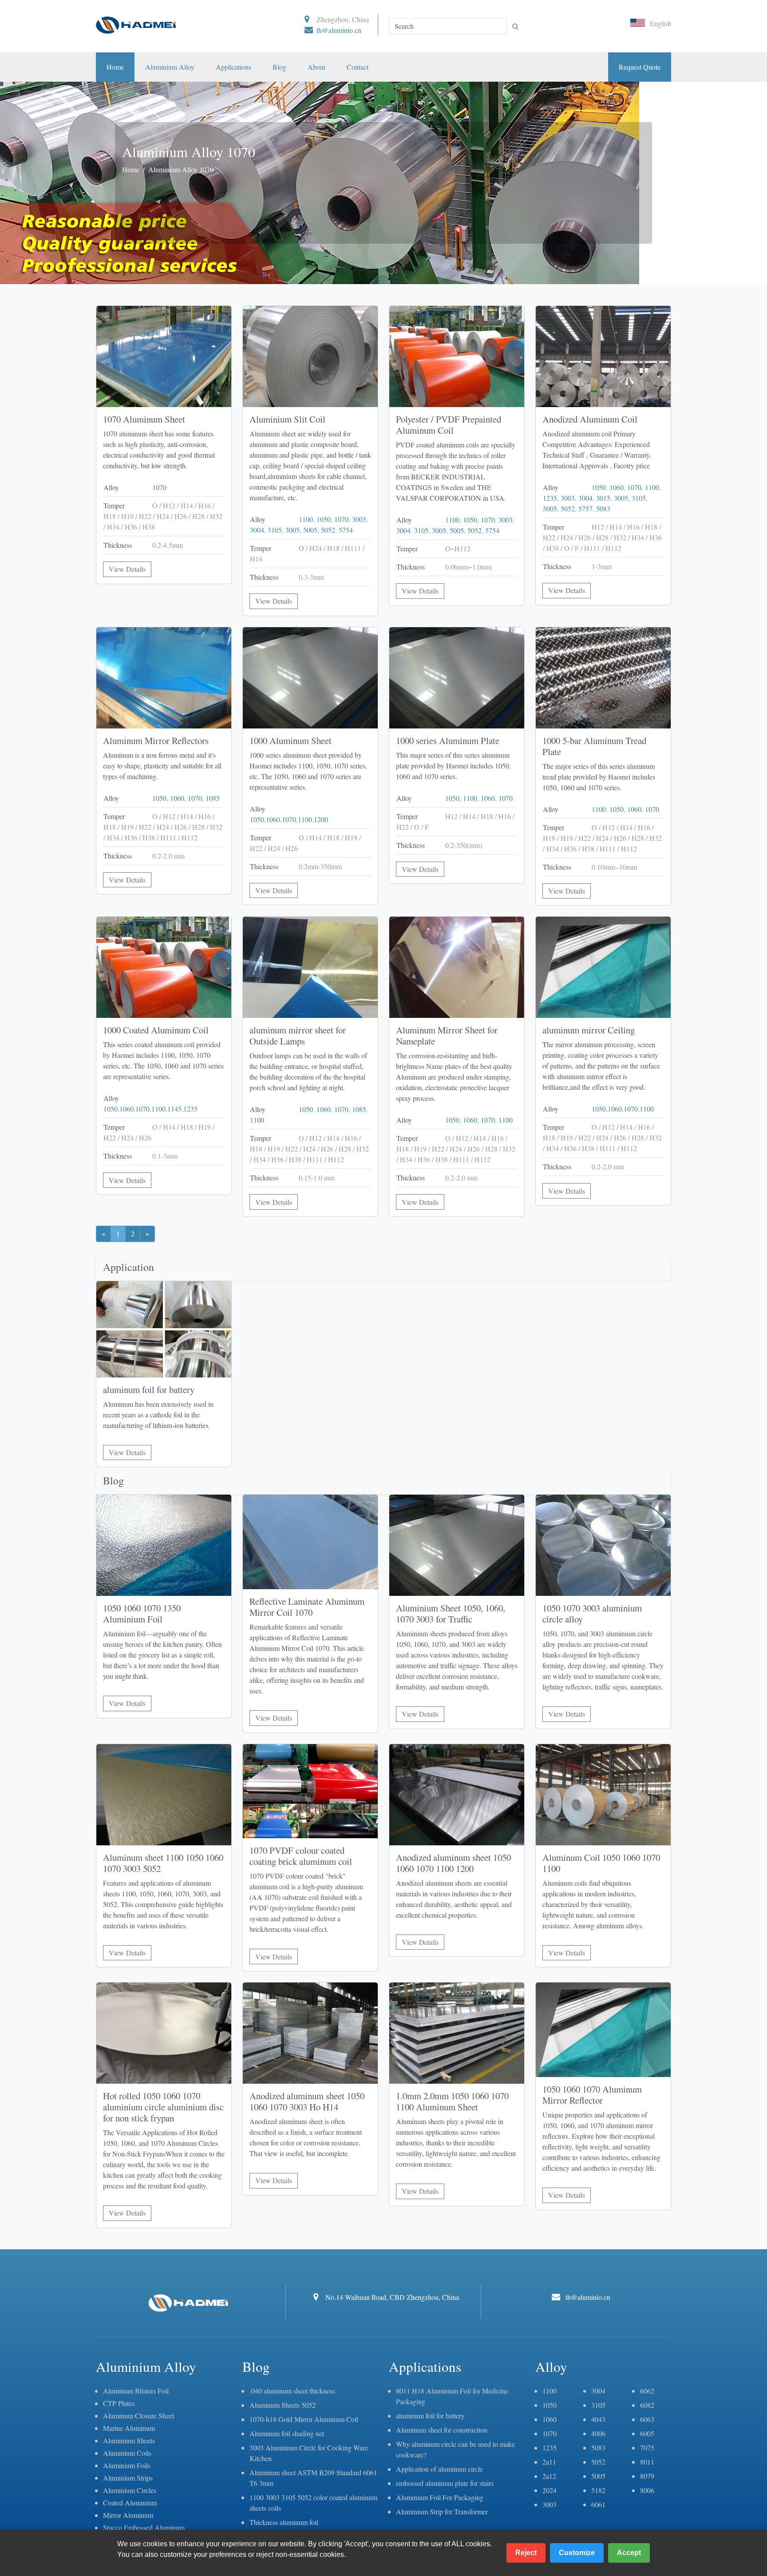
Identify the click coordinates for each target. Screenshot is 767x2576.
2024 (550, 2490)
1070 (159, 487)
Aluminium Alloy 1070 (181, 169)
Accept (629, 2553)
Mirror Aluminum (128, 2515)
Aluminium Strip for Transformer (442, 2511)
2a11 (549, 2462)
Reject (526, 2553)
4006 (598, 2433)
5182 (598, 2490)
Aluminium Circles (130, 2490)
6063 (647, 2419)
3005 (293, 530)
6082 (647, 2405)
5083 (603, 508)
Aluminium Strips (128, 2478)
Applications (233, 67)
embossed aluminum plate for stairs (445, 2483)
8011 (647, 2462)
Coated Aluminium (130, 2503)
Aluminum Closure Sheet (138, 2416)
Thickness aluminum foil (284, 2522)
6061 (598, 2504)
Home (115, 67)
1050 (324, 519)
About (316, 67)
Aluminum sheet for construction (442, 2430)
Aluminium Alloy (170, 67)
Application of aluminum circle (439, 2469)
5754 (346, 530)
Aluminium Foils (127, 2465)
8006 (647, 2490)
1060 (617, 487)
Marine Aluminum (129, 2428)
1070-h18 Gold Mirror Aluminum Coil (304, 2419)
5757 (585, 508)
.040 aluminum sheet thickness (292, 2391)
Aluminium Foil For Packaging (440, 2497)
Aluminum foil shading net (287, 2433)
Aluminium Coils (127, 2453)
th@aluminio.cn (339, 30)
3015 (603, 498)
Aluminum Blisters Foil (136, 2391)
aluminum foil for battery (430, 2416)
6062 (647, 2391)
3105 (275, 530)
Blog (279, 67)
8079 (647, 2476)
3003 (359, 519)
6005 (647, 2433)
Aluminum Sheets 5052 (283, 2405)
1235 (550, 498)
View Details (127, 569)
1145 (174, 1109)
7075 (647, 2447)
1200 (321, 819)
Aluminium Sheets (129, 2440)
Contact (358, 67)
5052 (328, 530)
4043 (598, 2419)
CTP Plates (119, 2403)
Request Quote (640, 67)
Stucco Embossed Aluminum (144, 2527)
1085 (213, 798)
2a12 (549, 2476)
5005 (310, 530)
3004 (257, 530)
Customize (577, 2553)
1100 (306, 519)
